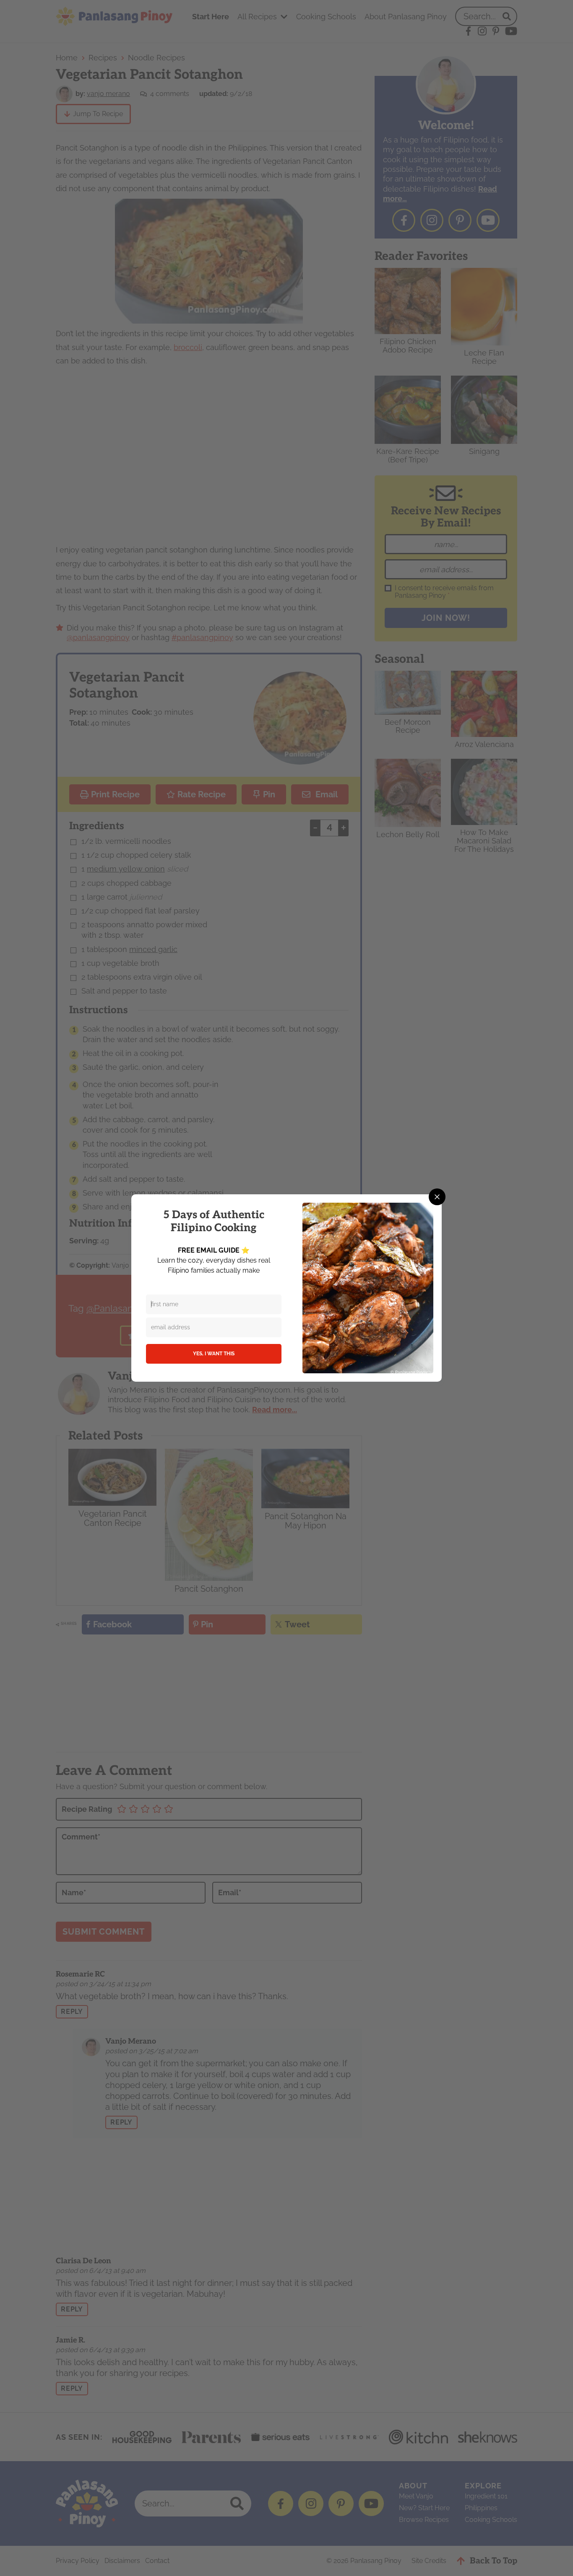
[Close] (437, 1197)
